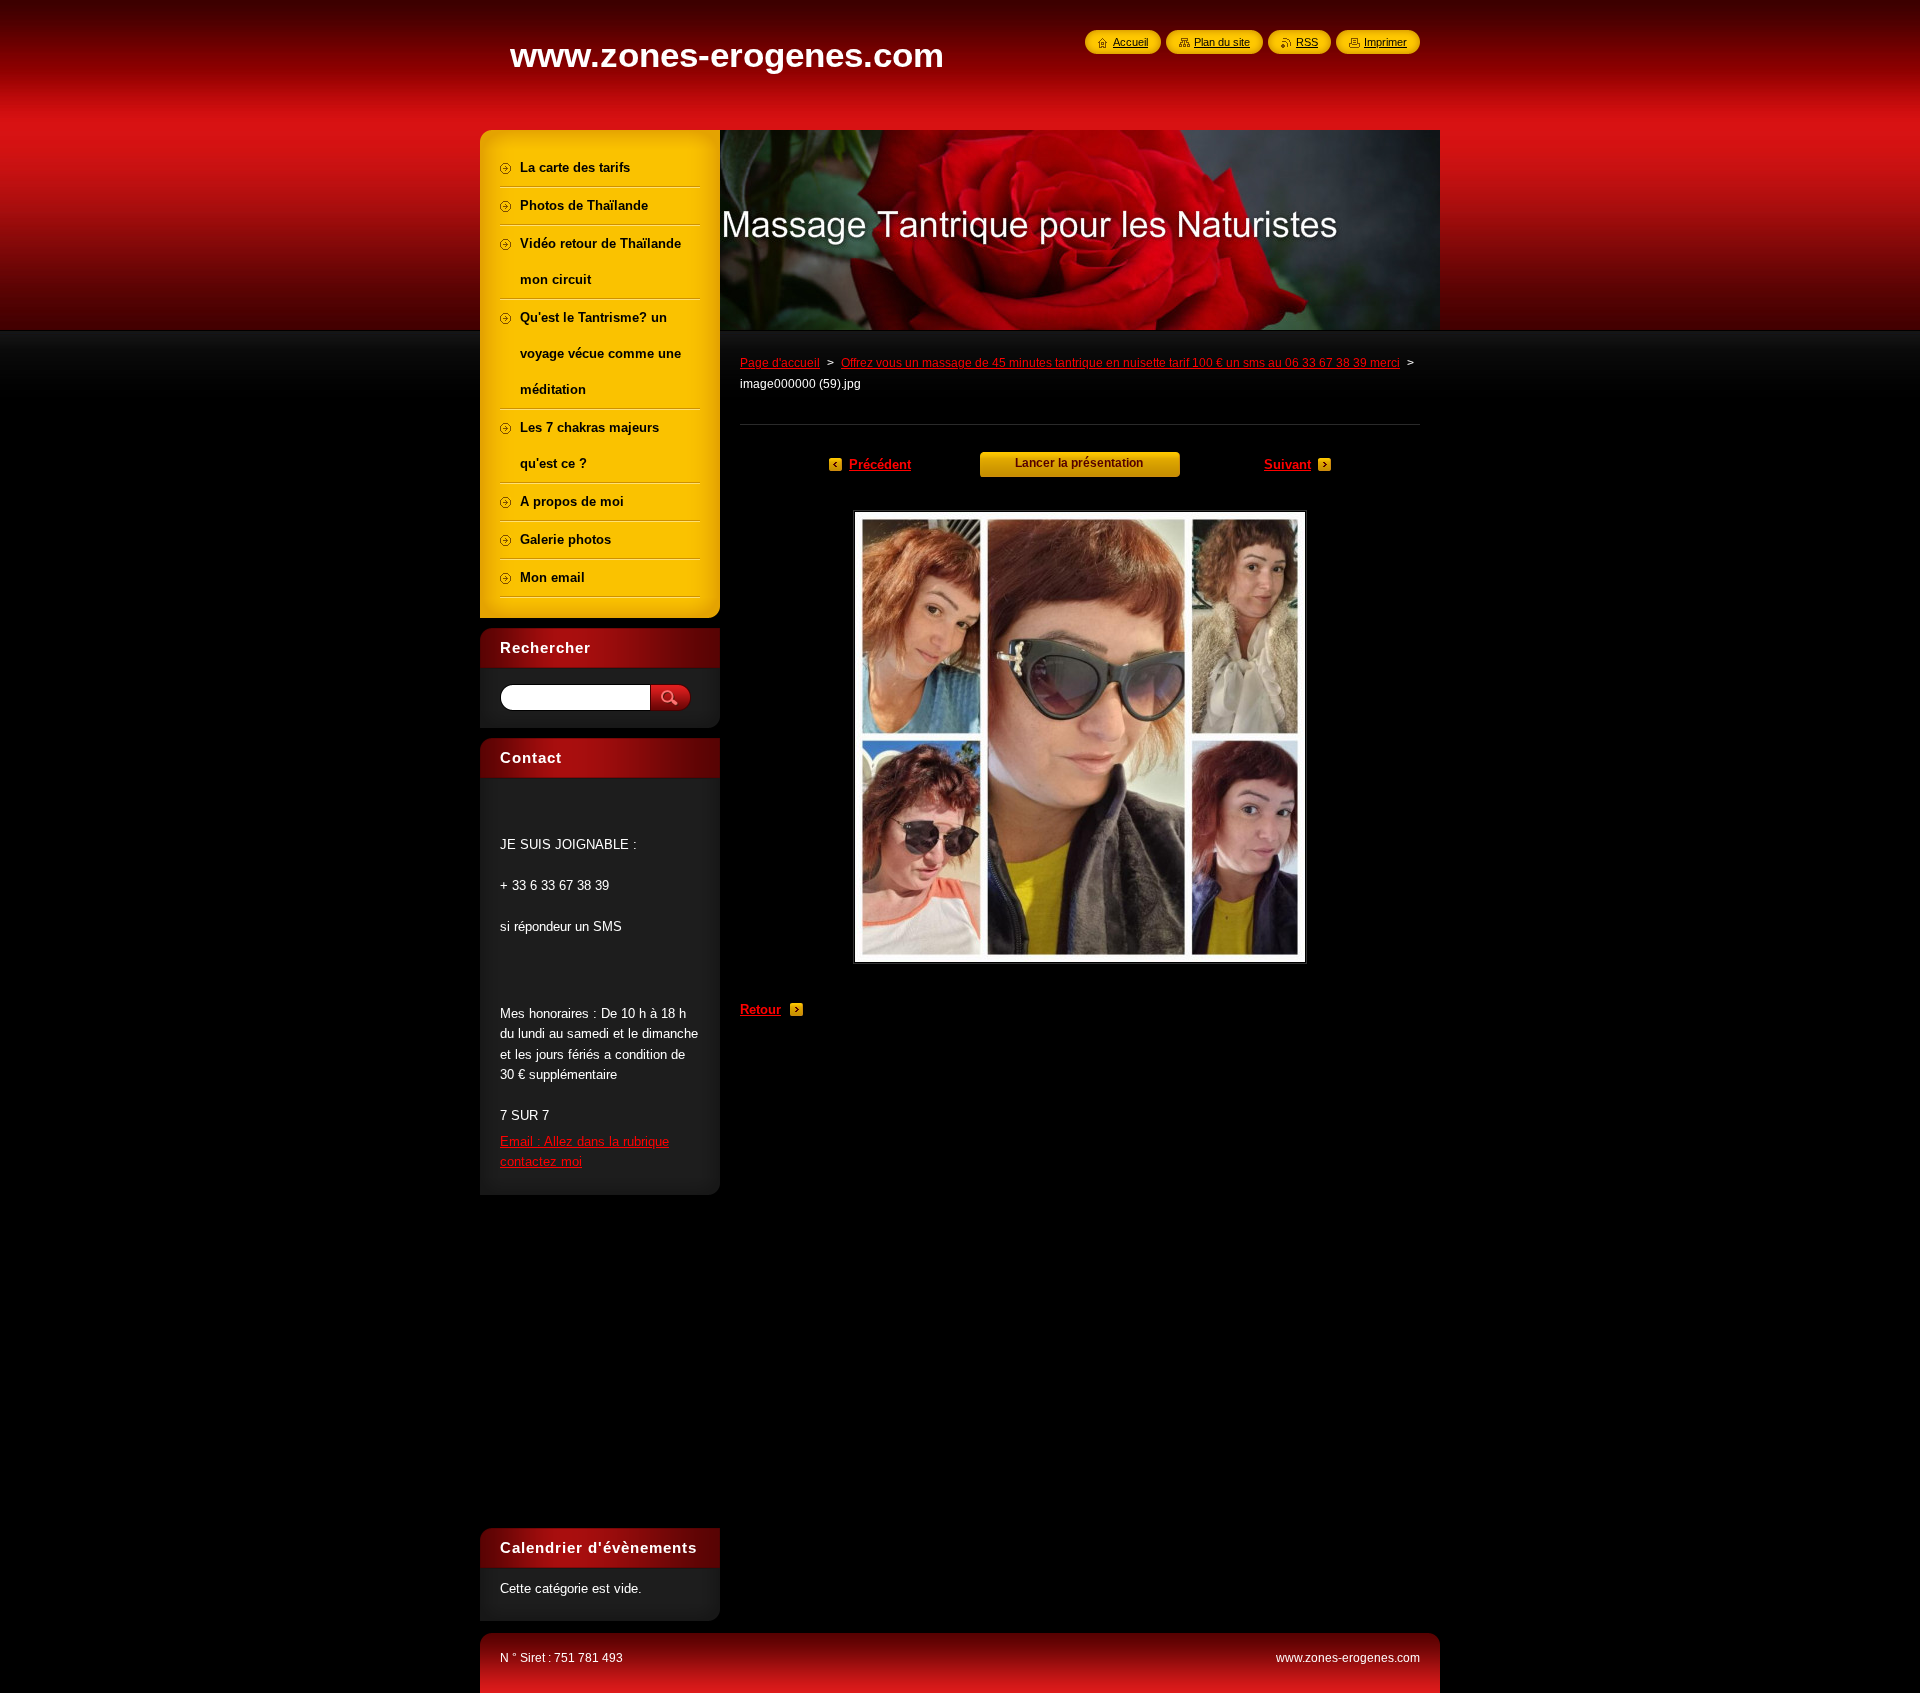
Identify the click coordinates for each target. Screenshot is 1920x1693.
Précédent (880, 464)
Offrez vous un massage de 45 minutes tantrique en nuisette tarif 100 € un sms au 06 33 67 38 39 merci (1120, 363)
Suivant (1287, 464)
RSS (1307, 42)
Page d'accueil (780, 363)
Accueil (1130, 42)
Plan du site (1222, 42)
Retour (760, 1009)
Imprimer (1385, 42)
